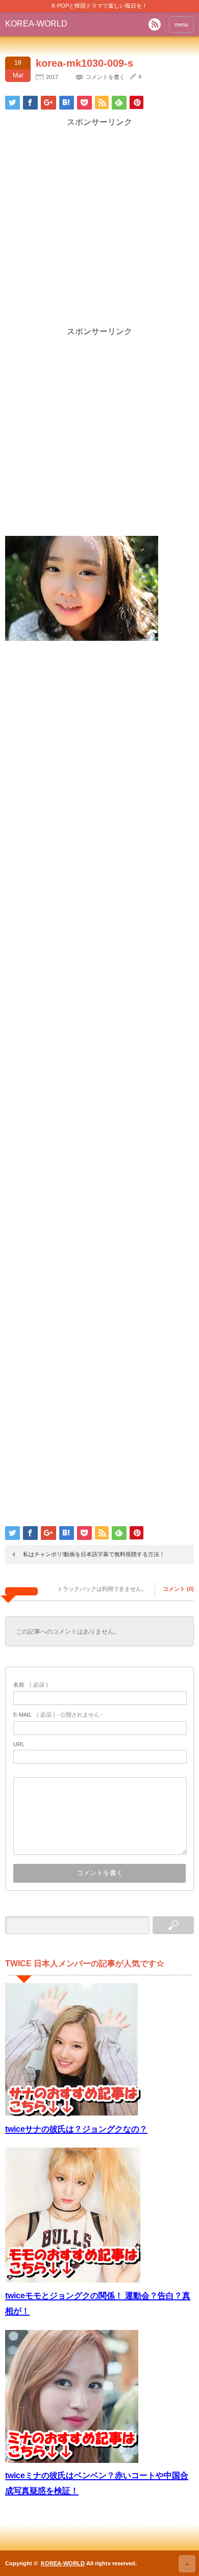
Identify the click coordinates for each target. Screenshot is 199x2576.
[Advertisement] (99, 227)
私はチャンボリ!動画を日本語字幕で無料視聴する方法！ (94, 1554)
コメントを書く (105, 77)
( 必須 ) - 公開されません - (58, 1715)
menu (181, 24)
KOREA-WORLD (36, 24)
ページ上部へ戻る (187, 2564)
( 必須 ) (31, 1685)
